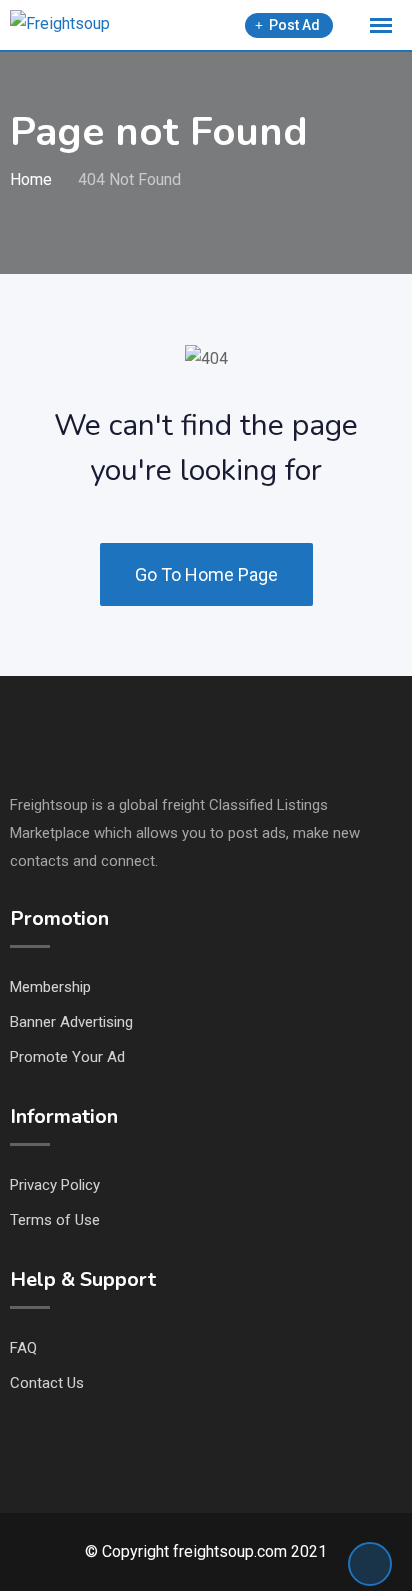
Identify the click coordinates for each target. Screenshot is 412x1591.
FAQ (23, 1348)
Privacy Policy (55, 1185)
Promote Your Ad (67, 1057)
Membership (50, 987)
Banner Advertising (71, 1022)
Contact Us (47, 1383)
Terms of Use (55, 1220)
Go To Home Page (206, 574)
